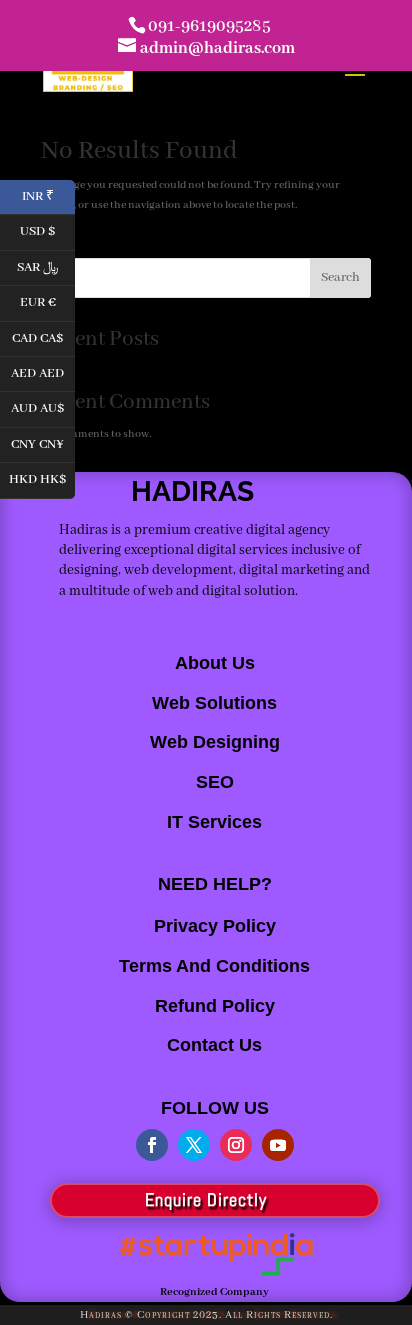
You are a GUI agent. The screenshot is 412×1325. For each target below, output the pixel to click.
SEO (215, 782)
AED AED (43, 371)
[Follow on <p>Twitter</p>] (194, 1145)
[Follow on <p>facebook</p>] (152, 1145)
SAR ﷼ (46, 265)
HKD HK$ (42, 478)
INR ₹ (48, 194)
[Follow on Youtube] (278, 1145)
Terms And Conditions (214, 966)
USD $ (47, 230)
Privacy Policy (215, 926)
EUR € (47, 301)
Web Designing (215, 742)
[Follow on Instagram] (236, 1145)
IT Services (214, 822)
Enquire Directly (206, 1199)
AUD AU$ (43, 407)
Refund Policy (215, 1006)
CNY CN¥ (43, 442)
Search (340, 277)
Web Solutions (214, 703)
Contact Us (214, 1045)
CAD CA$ (43, 336)
